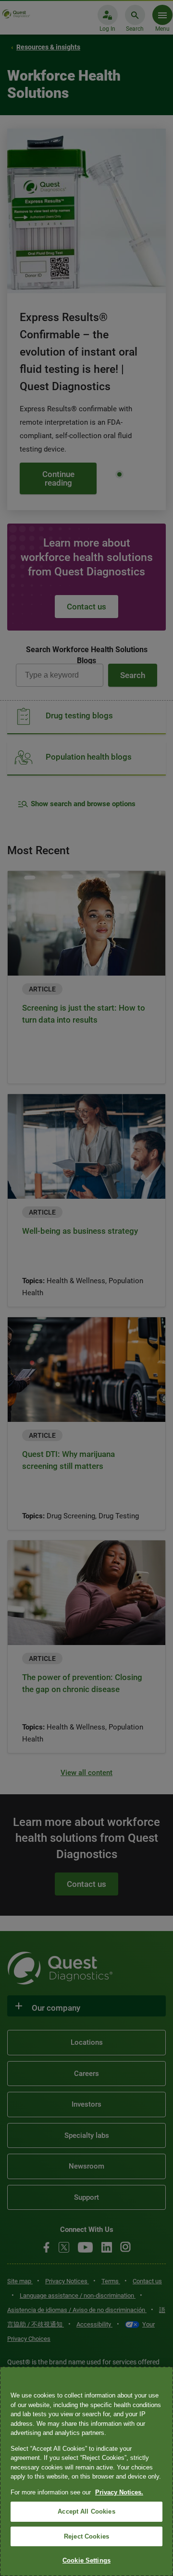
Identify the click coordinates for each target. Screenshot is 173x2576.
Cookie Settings (86, 2560)
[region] (86, 2471)
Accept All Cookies (86, 2511)
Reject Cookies (86, 2536)
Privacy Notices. (119, 2492)
